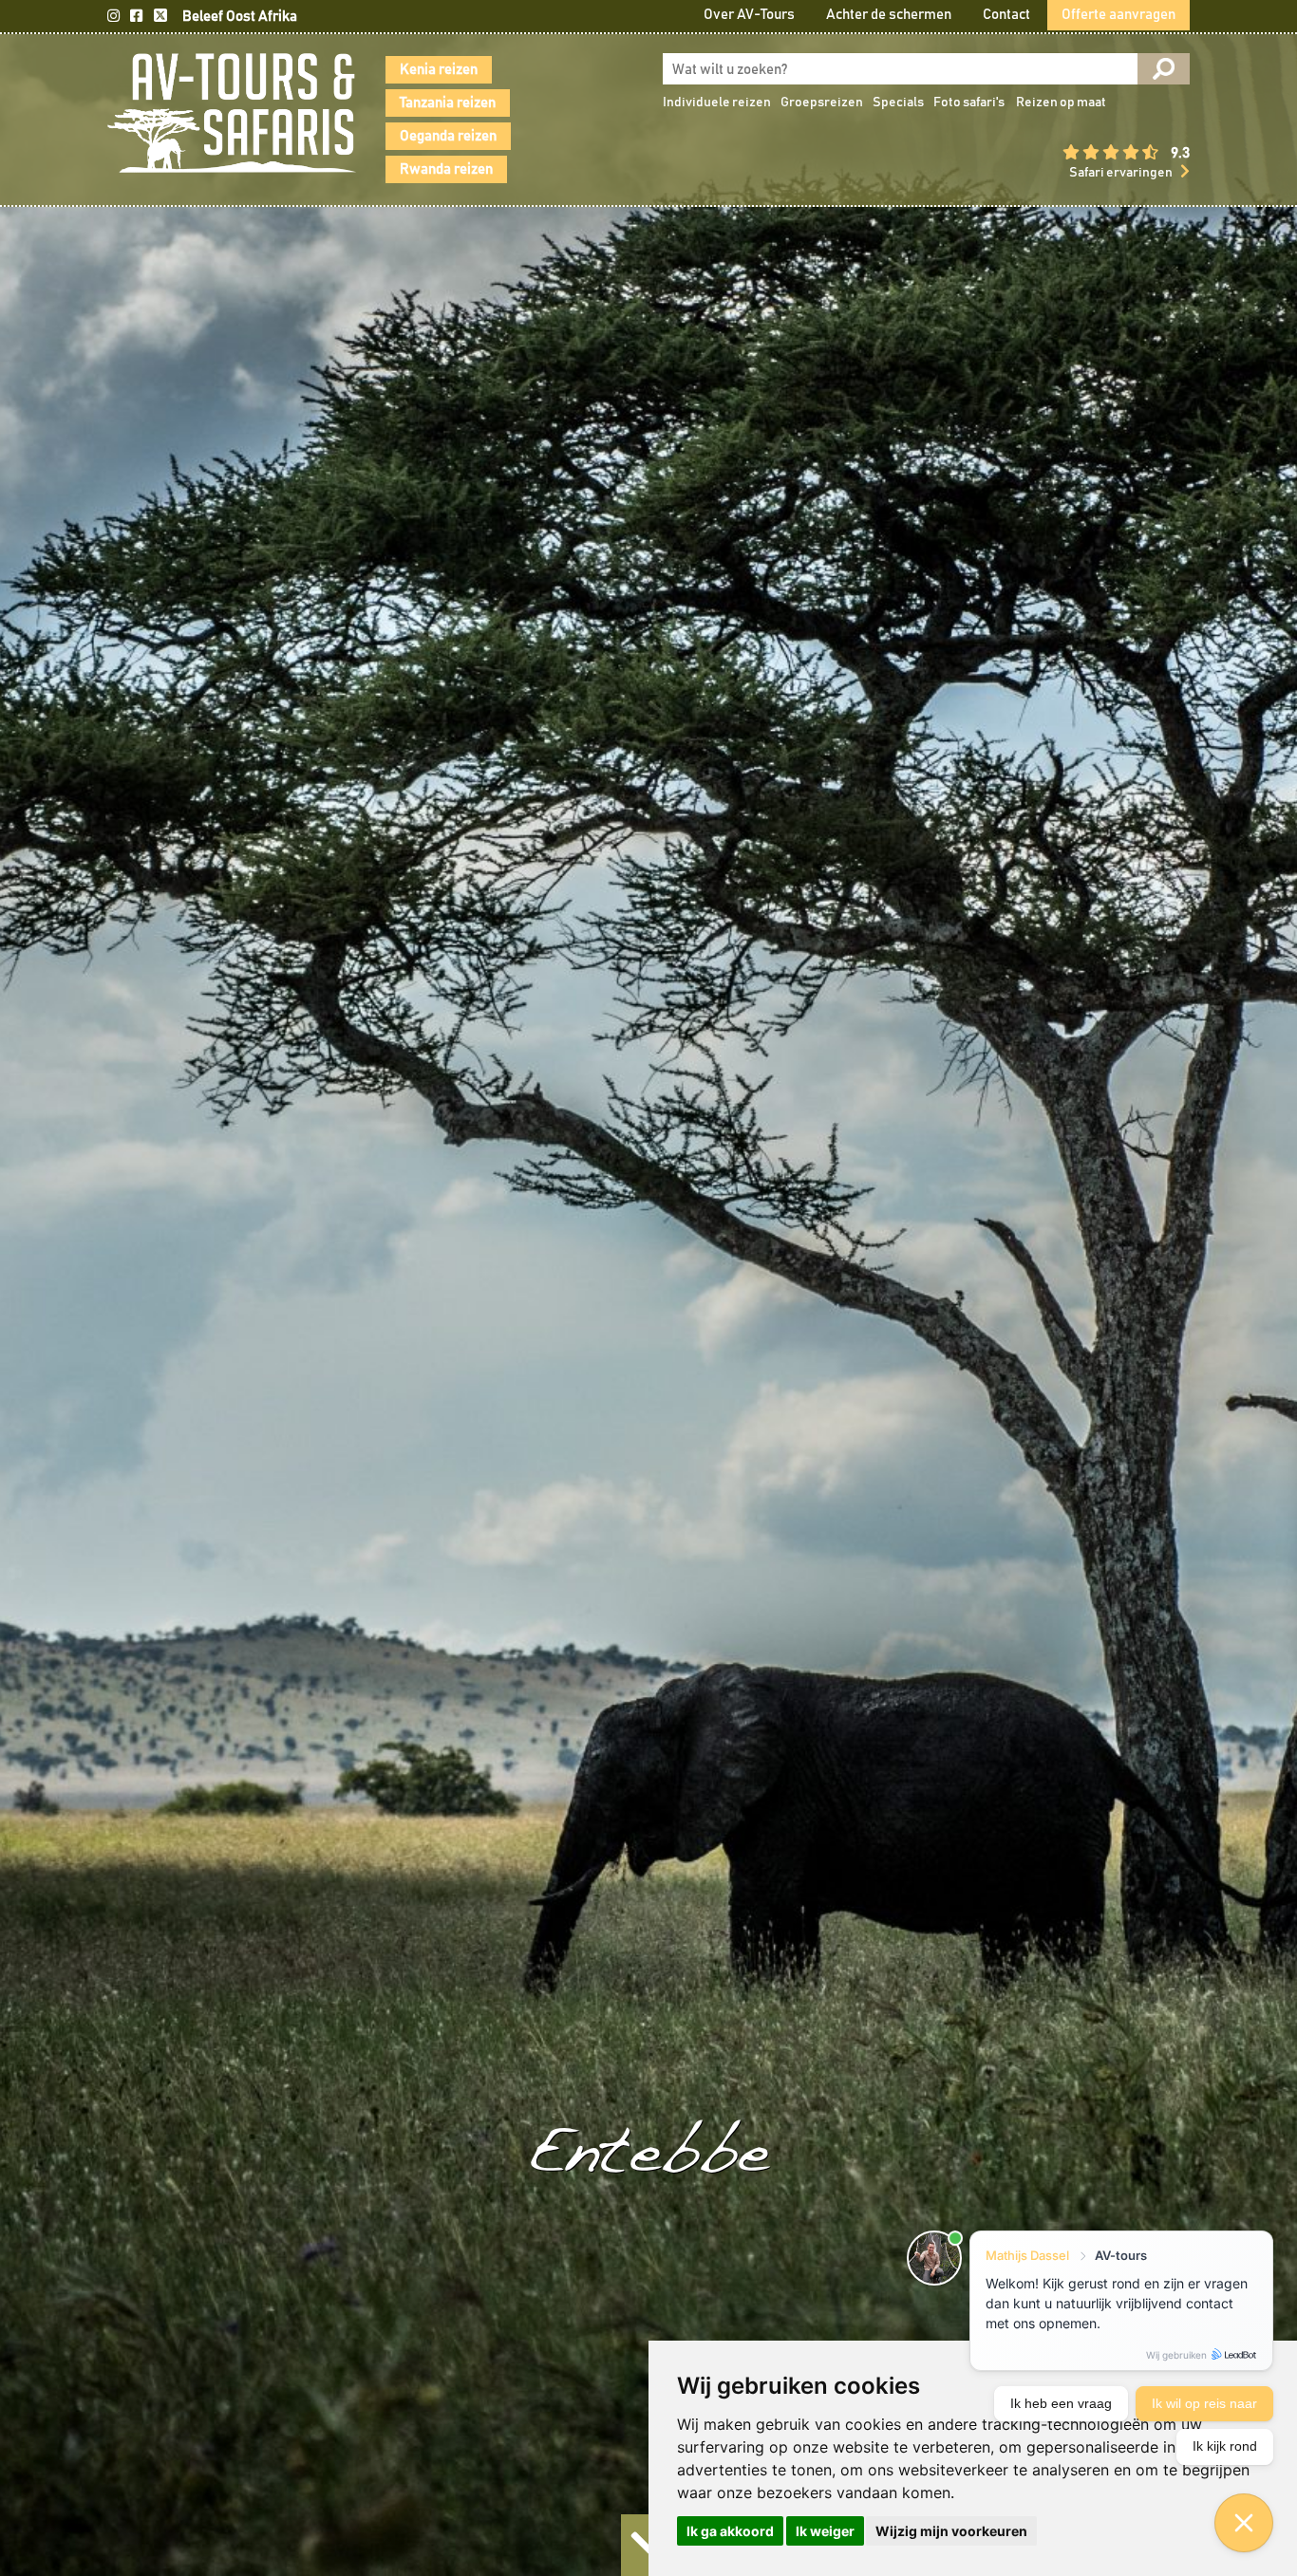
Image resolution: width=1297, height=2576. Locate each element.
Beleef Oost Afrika (240, 17)
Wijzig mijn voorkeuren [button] (951, 2531)
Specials (898, 103)
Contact (1006, 15)
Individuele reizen (717, 103)
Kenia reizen (439, 70)
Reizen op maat (1061, 103)
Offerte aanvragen (1118, 15)
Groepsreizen (822, 103)
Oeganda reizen (448, 136)
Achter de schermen (889, 15)
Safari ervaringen (1121, 173)
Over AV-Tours (749, 15)
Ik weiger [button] (825, 2531)
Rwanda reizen (446, 169)
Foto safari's (969, 103)
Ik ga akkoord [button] (730, 2531)
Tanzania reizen (448, 103)
